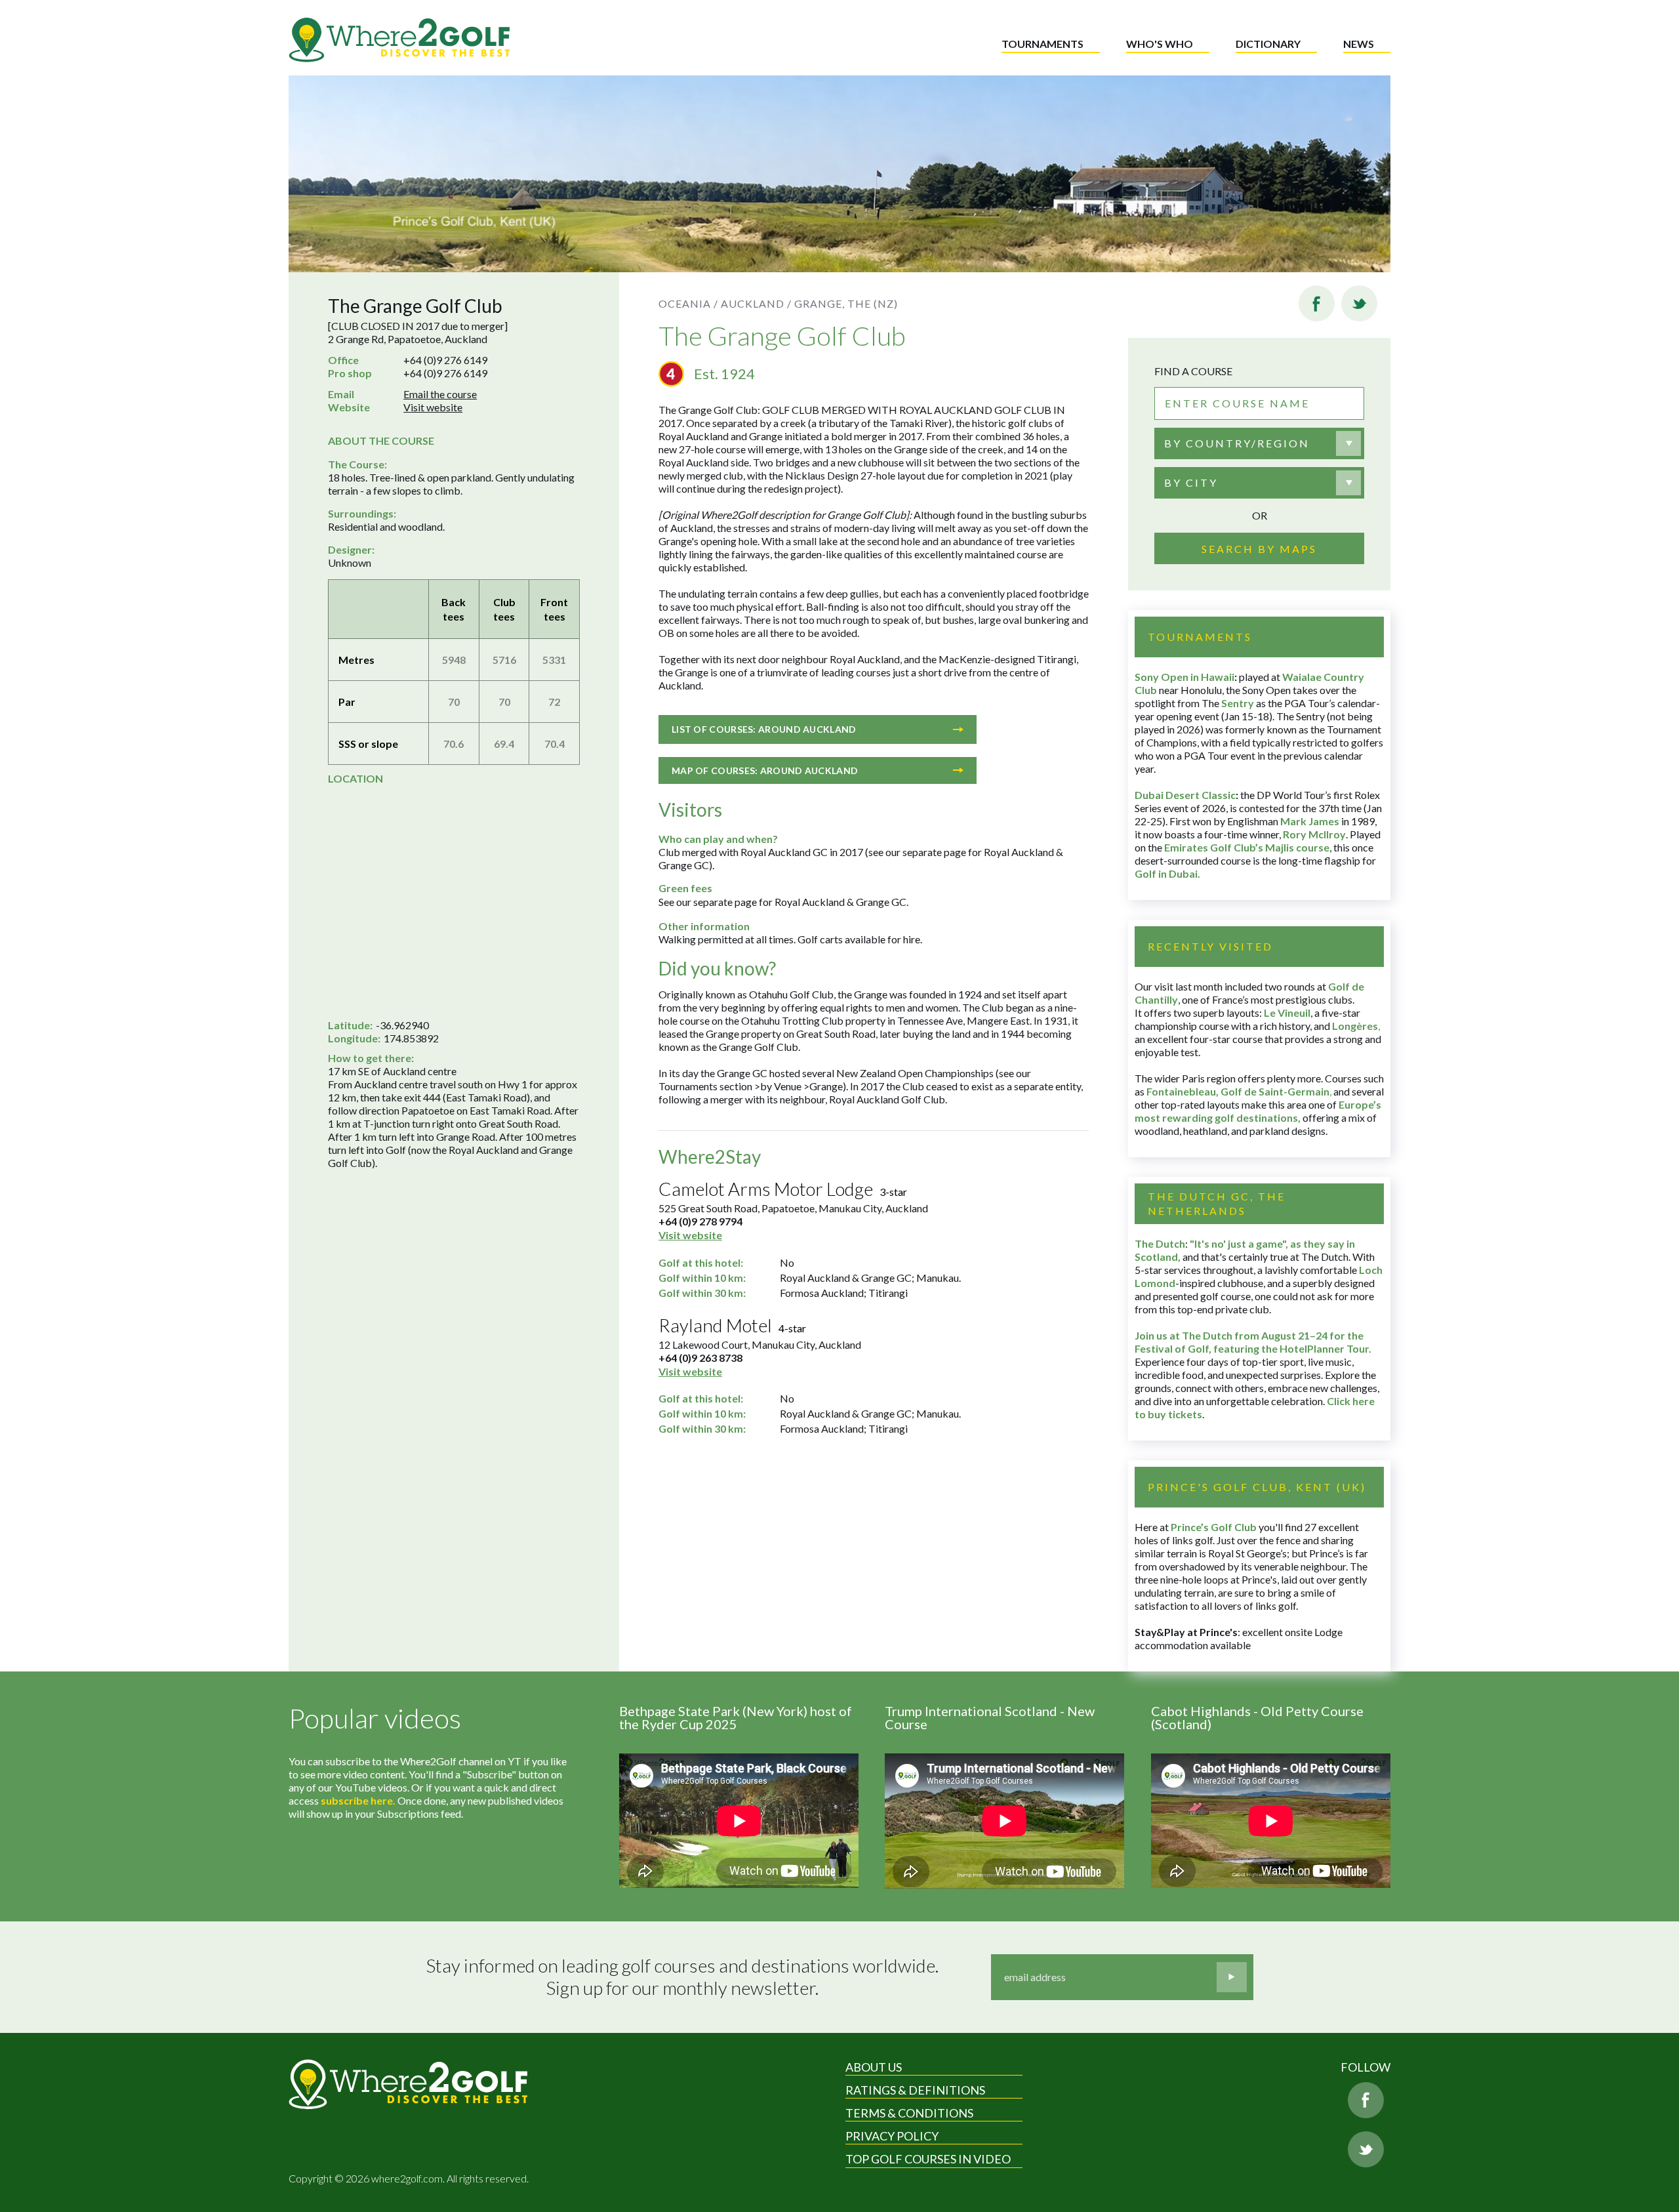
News (1359, 44)
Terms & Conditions (909, 2113)
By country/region (1237, 443)
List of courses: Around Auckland (764, 729)
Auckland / (756, 303)
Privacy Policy (892, 2136)
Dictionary (1268, 44)
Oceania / (688, 303)
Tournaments (1042, 44)
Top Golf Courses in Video (928, 2159)
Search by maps (1259, 549)
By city (1191, 482)
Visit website (433, 407)
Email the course (440, 394)
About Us (874, 2067)
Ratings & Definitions (915, 2090)
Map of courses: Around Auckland (765, 770)
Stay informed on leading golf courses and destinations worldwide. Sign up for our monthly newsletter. (682, 1977)
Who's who (1160, 44)
